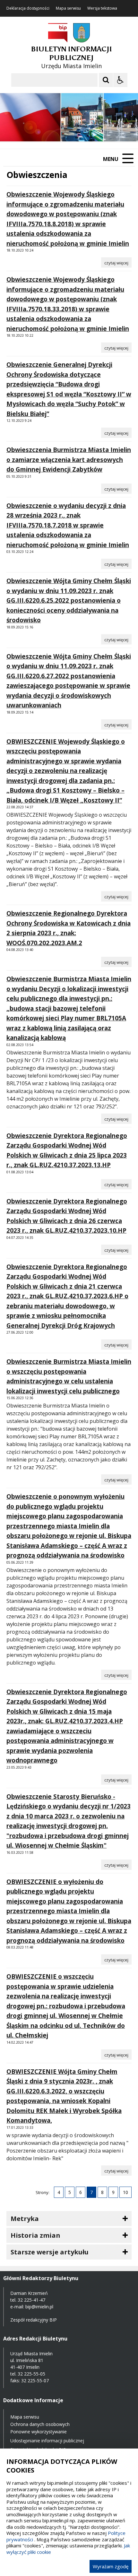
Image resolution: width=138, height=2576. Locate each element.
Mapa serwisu (68, 8)
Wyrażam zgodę (111, 2566)
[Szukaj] (106, 80)
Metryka (25, 2219)
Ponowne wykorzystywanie (39, 2432)
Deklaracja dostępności (28, 8)
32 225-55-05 (31, 2374)
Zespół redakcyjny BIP (34, 2320)
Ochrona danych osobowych (40, 2424)
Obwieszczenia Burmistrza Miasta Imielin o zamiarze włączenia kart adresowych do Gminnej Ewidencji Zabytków (69, 460)
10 (125, 2192)
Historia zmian (35, 2235)
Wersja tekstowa (102, 8)
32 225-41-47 (31, 2300)
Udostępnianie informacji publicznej (47, 2441)
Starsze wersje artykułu (50, 2252)
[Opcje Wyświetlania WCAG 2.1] (120, 80)
